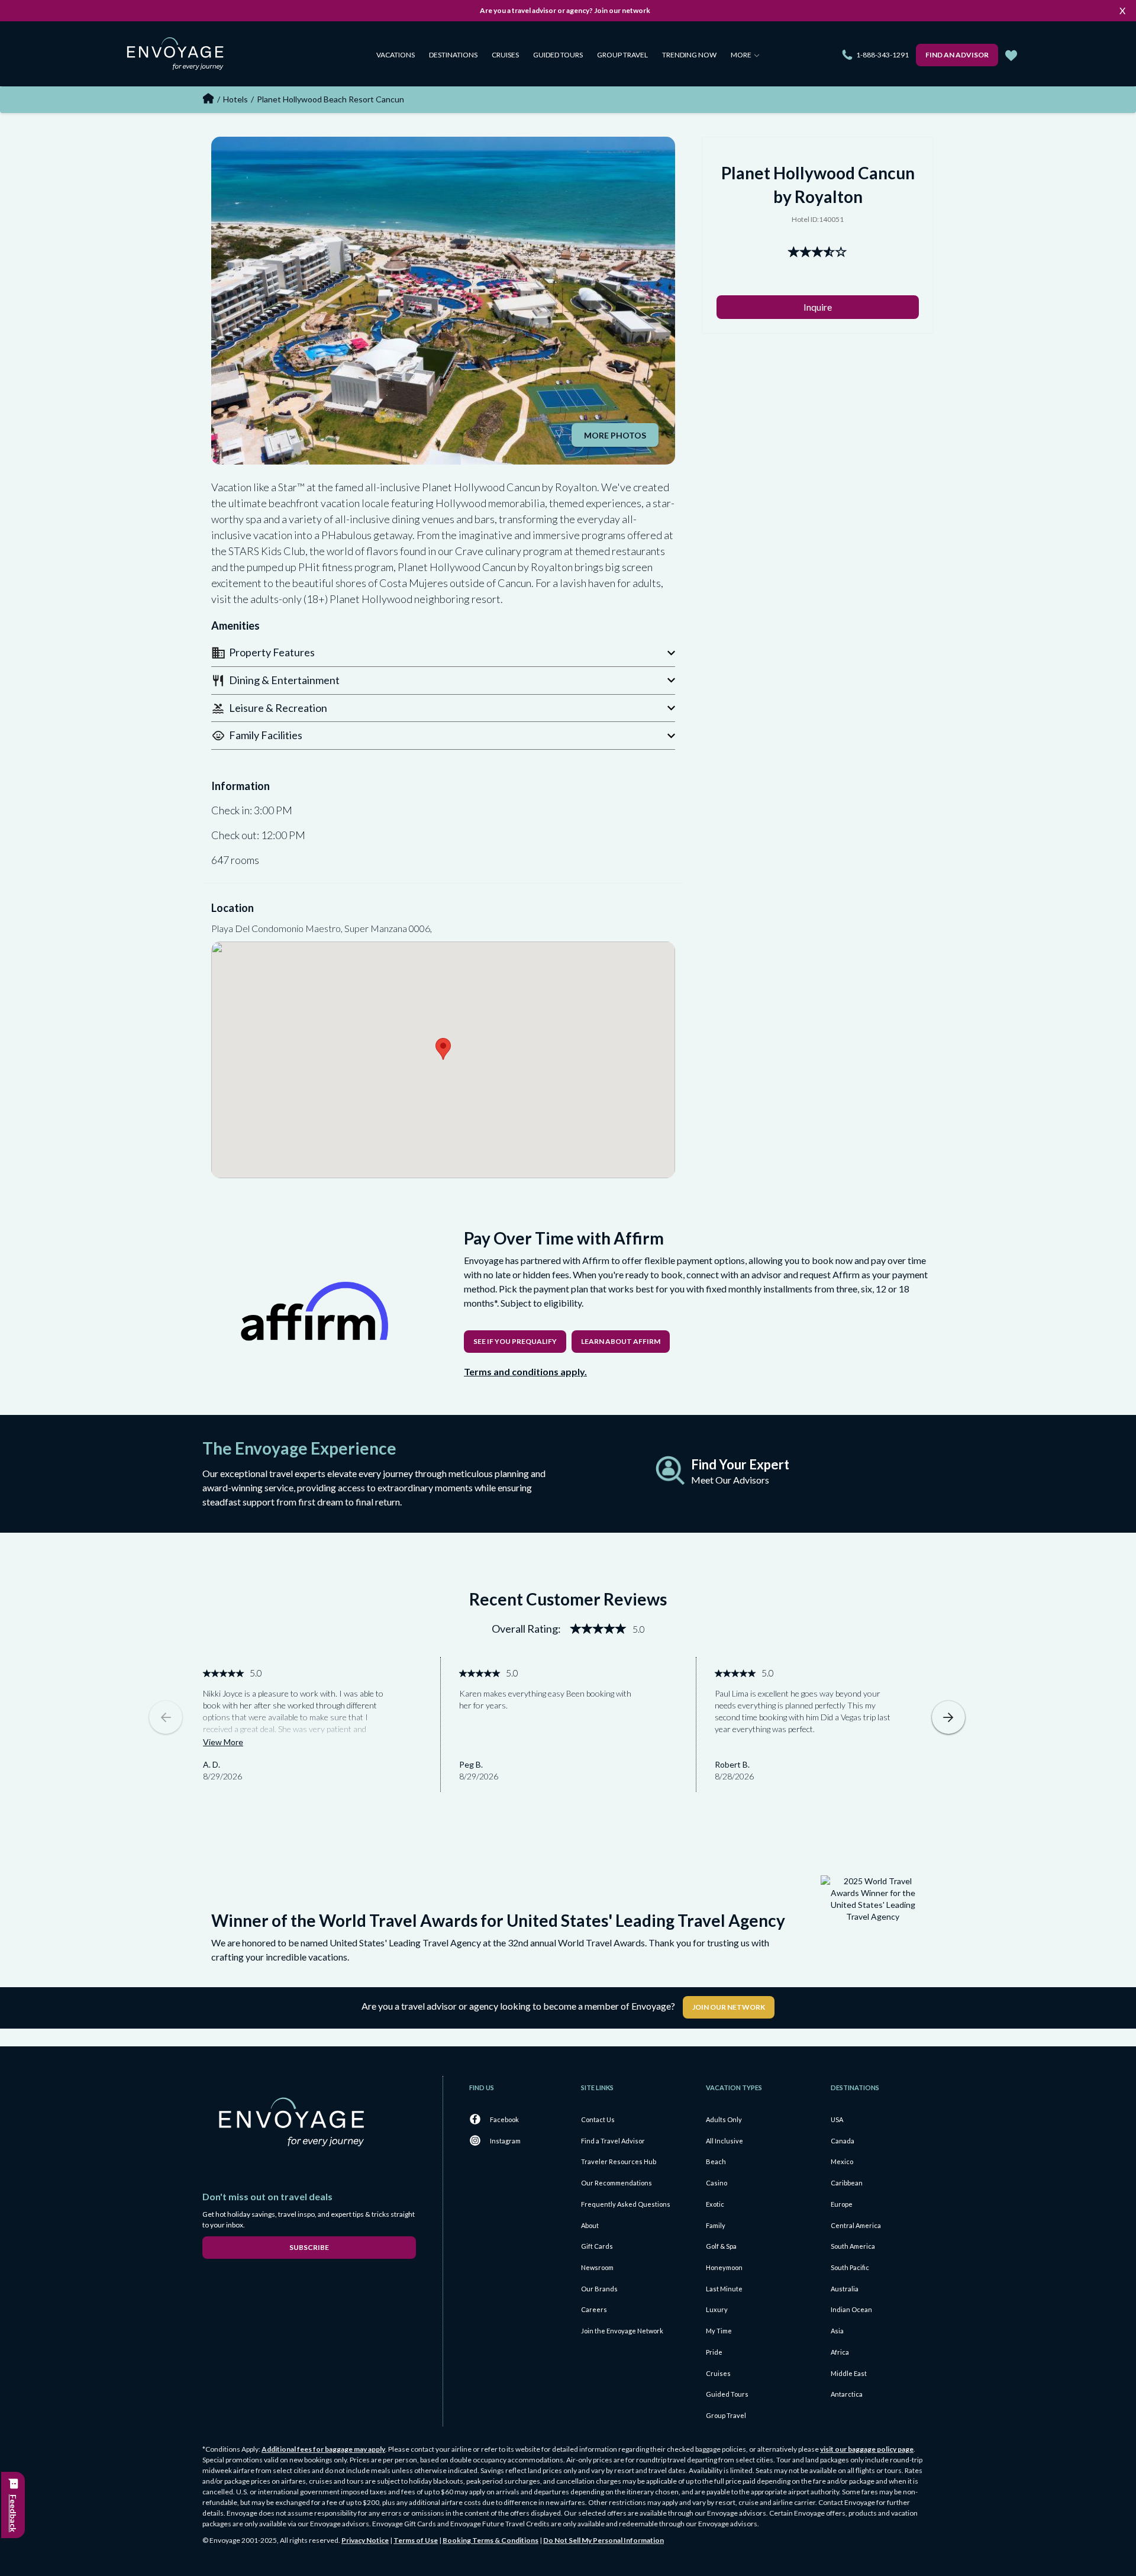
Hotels (235, 99)
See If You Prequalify (515, 1341)
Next (948, 1717)
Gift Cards (597, 2246)
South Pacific (850, 2267)
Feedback (13, 2513)
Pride (714, 2352)
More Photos (615, 435)
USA (837, 2119)
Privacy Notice (365, 2540)
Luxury (717, 2309)
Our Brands (599, 2289)
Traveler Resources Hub (619, 2161)
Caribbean (847, 2183)
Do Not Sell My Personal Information (603, 2540)
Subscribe (309, 2247)
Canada (843, 2141)
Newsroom (597, 2267)
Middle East (849, 2373)
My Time (719, 2331)
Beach (716, 2161)
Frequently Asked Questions (626, 2204)
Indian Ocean (851, 2309)
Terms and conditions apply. (525, 1371)
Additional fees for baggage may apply (323, 2449)
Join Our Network (729, 2007)
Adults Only (724, 2119)
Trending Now (689, 55)
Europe (842, 2204)
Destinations (453, 55)
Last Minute (724, 2289)
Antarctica (847, 2394)
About (590, 2225)
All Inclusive (724, 2141)
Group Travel (622, 55)
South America (853, 2246)
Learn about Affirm (621, 1341)
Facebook (504, 2119)
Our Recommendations (617, 2183)
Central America (856, 2225)
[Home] (180, 56)
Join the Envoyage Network (622, 2331)
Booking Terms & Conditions (490, 2540)
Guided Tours (558, 55)
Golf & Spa (721, 2246)
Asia (837, 2331)
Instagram (505, 2141)
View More (223, 1742)
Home (208, 98)
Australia (845, 2289)
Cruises (505, 55)
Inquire (818, 307)
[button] (443, 652)
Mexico (842, 2161)
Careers (594, 2309)
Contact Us (598, 2119)
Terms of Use (416, 2540)
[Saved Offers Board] (1011, 56)
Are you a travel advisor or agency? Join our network (565, 10)
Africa (840, 2352)
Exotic (715, 2204)
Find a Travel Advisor (613, 2141)
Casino (717, 2183)
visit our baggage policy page (867, 2449)
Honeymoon (724, 2267)
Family (716, 2225)
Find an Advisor (957, 55)
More (742, 55)
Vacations (396, 55)
